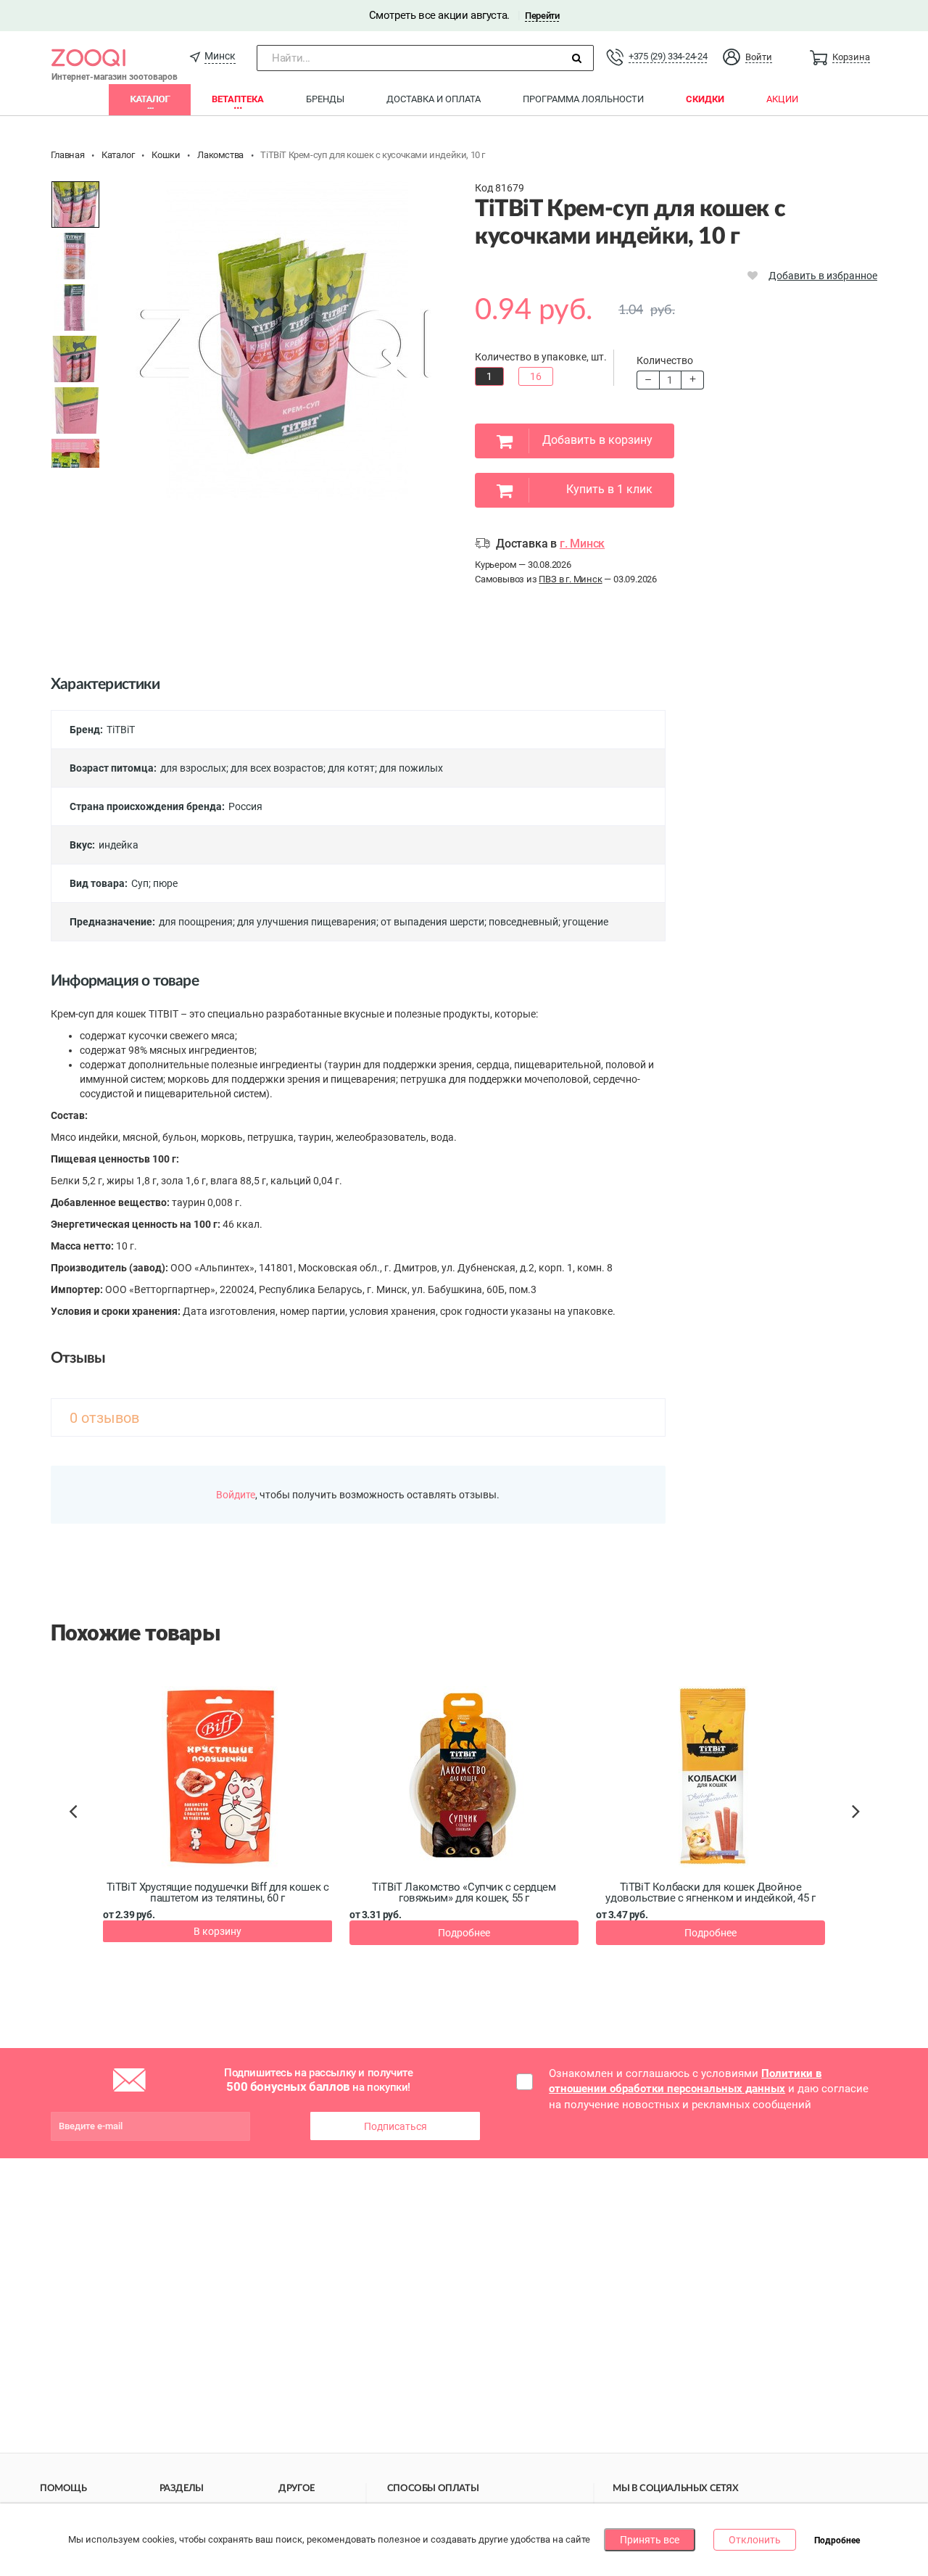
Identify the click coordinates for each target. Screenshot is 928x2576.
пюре (165, 883)
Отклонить (755, 2540)
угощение (585, 922)
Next (858, 1828)
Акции (782, 99)
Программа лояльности (583, 99)
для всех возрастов (277, 768)
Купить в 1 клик (609, 489)
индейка (119, 845)
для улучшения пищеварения (307, 922)
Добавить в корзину (597, 440)
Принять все (650, 2540)
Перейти (542, 16)
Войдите (236, 1495)
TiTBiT (121, 730)
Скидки (705, 99)
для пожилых (411, 768)
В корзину (217, 1931)
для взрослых (193, 768)
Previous (80, 1836)
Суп (140, 883)
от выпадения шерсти (432, 922)
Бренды (325, 99)
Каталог (150, 99)
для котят (351, 768)
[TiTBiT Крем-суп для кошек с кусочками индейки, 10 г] (75, 205)
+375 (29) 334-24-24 (668, 56)
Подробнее (464, 1933)
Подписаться (395, 2126)
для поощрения (196, 922)
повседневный (523, 922)
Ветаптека (238, 99)
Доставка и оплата (434, 99)
